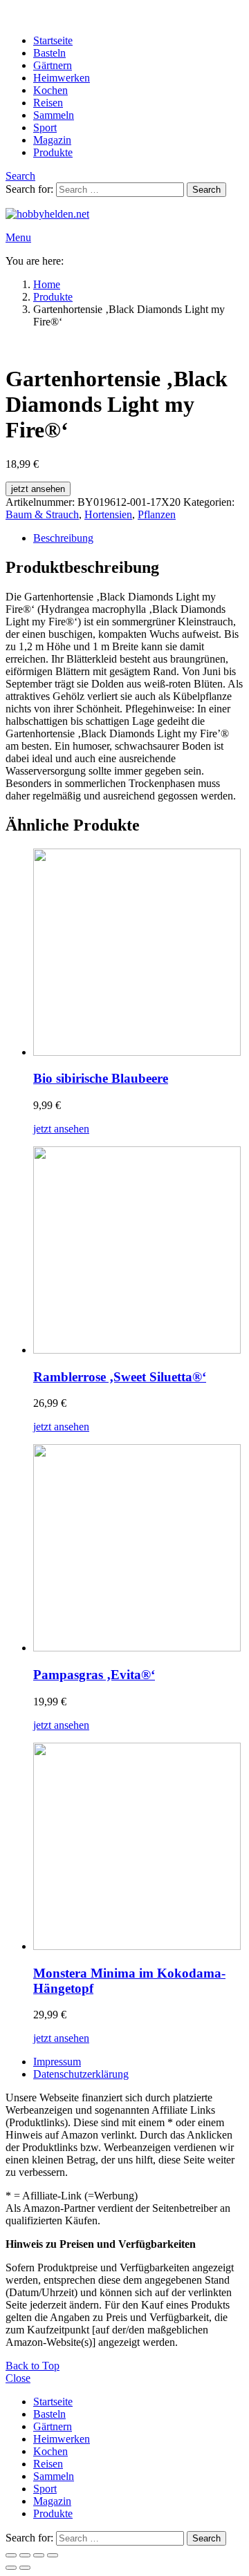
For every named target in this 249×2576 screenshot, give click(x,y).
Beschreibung (63, 538)
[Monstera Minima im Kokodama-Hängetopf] (138, 1848)
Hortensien (108, 514)
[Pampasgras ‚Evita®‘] (138, 1549)
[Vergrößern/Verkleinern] (11, 2555)
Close (18, 2378)
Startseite (53, 40)
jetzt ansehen (38, 489)
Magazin (52, 140)
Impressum (57, 2062)
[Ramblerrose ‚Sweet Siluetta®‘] (138, 1251)
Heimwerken (62, 78)
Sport (45, 127)
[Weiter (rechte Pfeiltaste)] (25, 2568)
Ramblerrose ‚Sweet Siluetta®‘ (120, 1377)
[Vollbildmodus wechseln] (25, 2555)
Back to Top (33, 2366)
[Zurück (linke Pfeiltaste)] (11, 2568)
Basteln (49, 53)
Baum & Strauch (42, 514)
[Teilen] (39, 2555)
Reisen (48, 103)
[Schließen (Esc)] (53, 2555)
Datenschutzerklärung (81, 2074)
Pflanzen (157, 514)
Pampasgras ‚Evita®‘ (94, 1675)
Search (206, 190)
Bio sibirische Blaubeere (101, 1078)
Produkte (53, 152)
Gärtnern (53, 65)
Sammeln (54, 115)
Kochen (50, 90)
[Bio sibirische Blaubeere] (138, 954)
